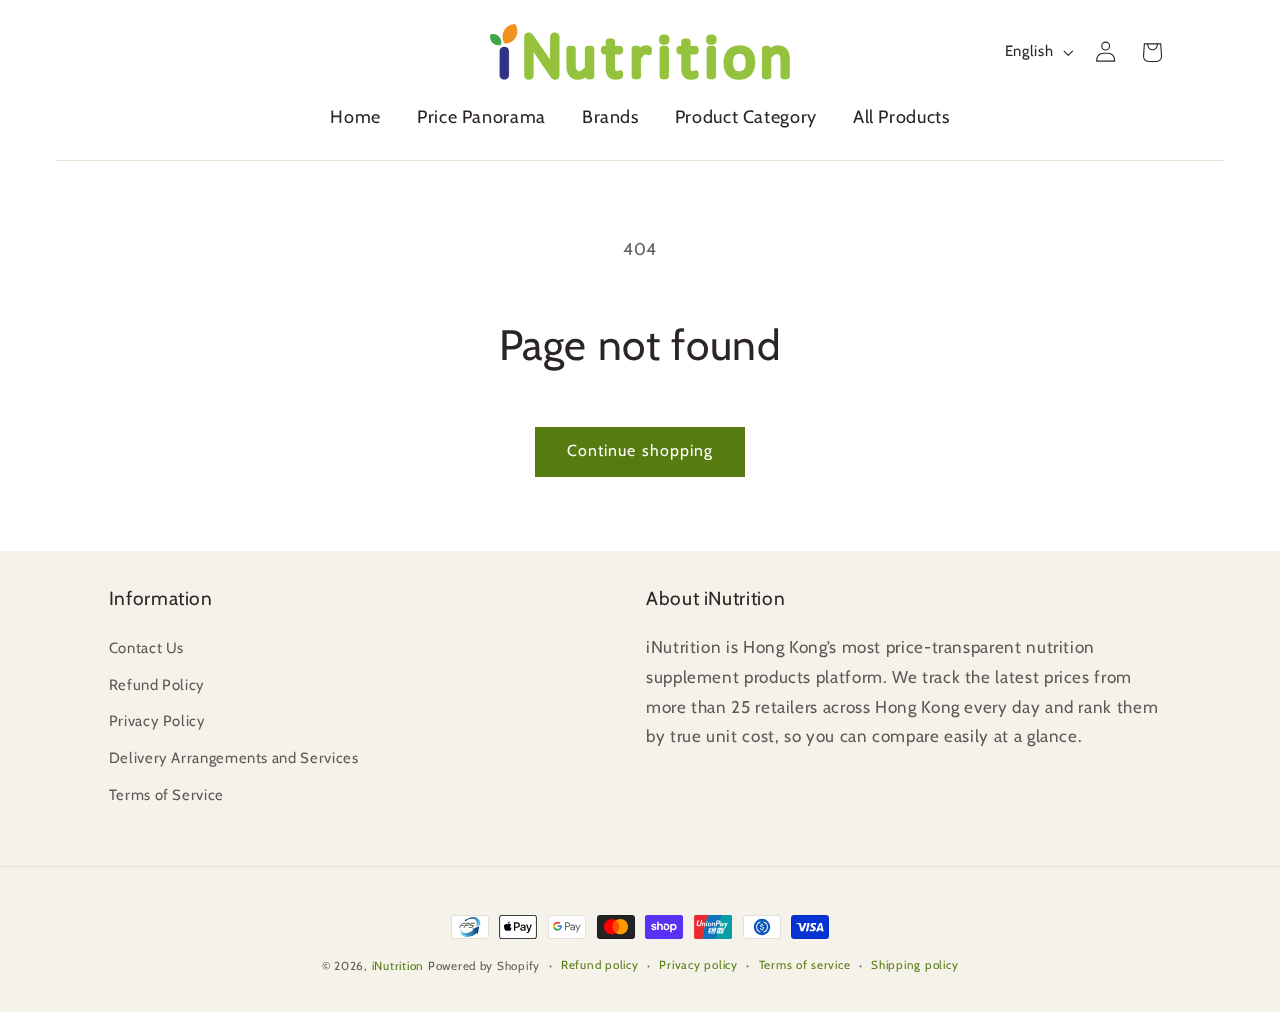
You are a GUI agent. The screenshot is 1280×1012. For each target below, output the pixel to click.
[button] (610, 121)
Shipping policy (914, 965)
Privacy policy (698, 965)
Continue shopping (640, 450)
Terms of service (805, 965)
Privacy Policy (157, 721)
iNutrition (398, 966)
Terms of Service (166, 795)
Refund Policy (157, 685)
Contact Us (146, 648)
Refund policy (600, 965)
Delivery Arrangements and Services (234, 758)
